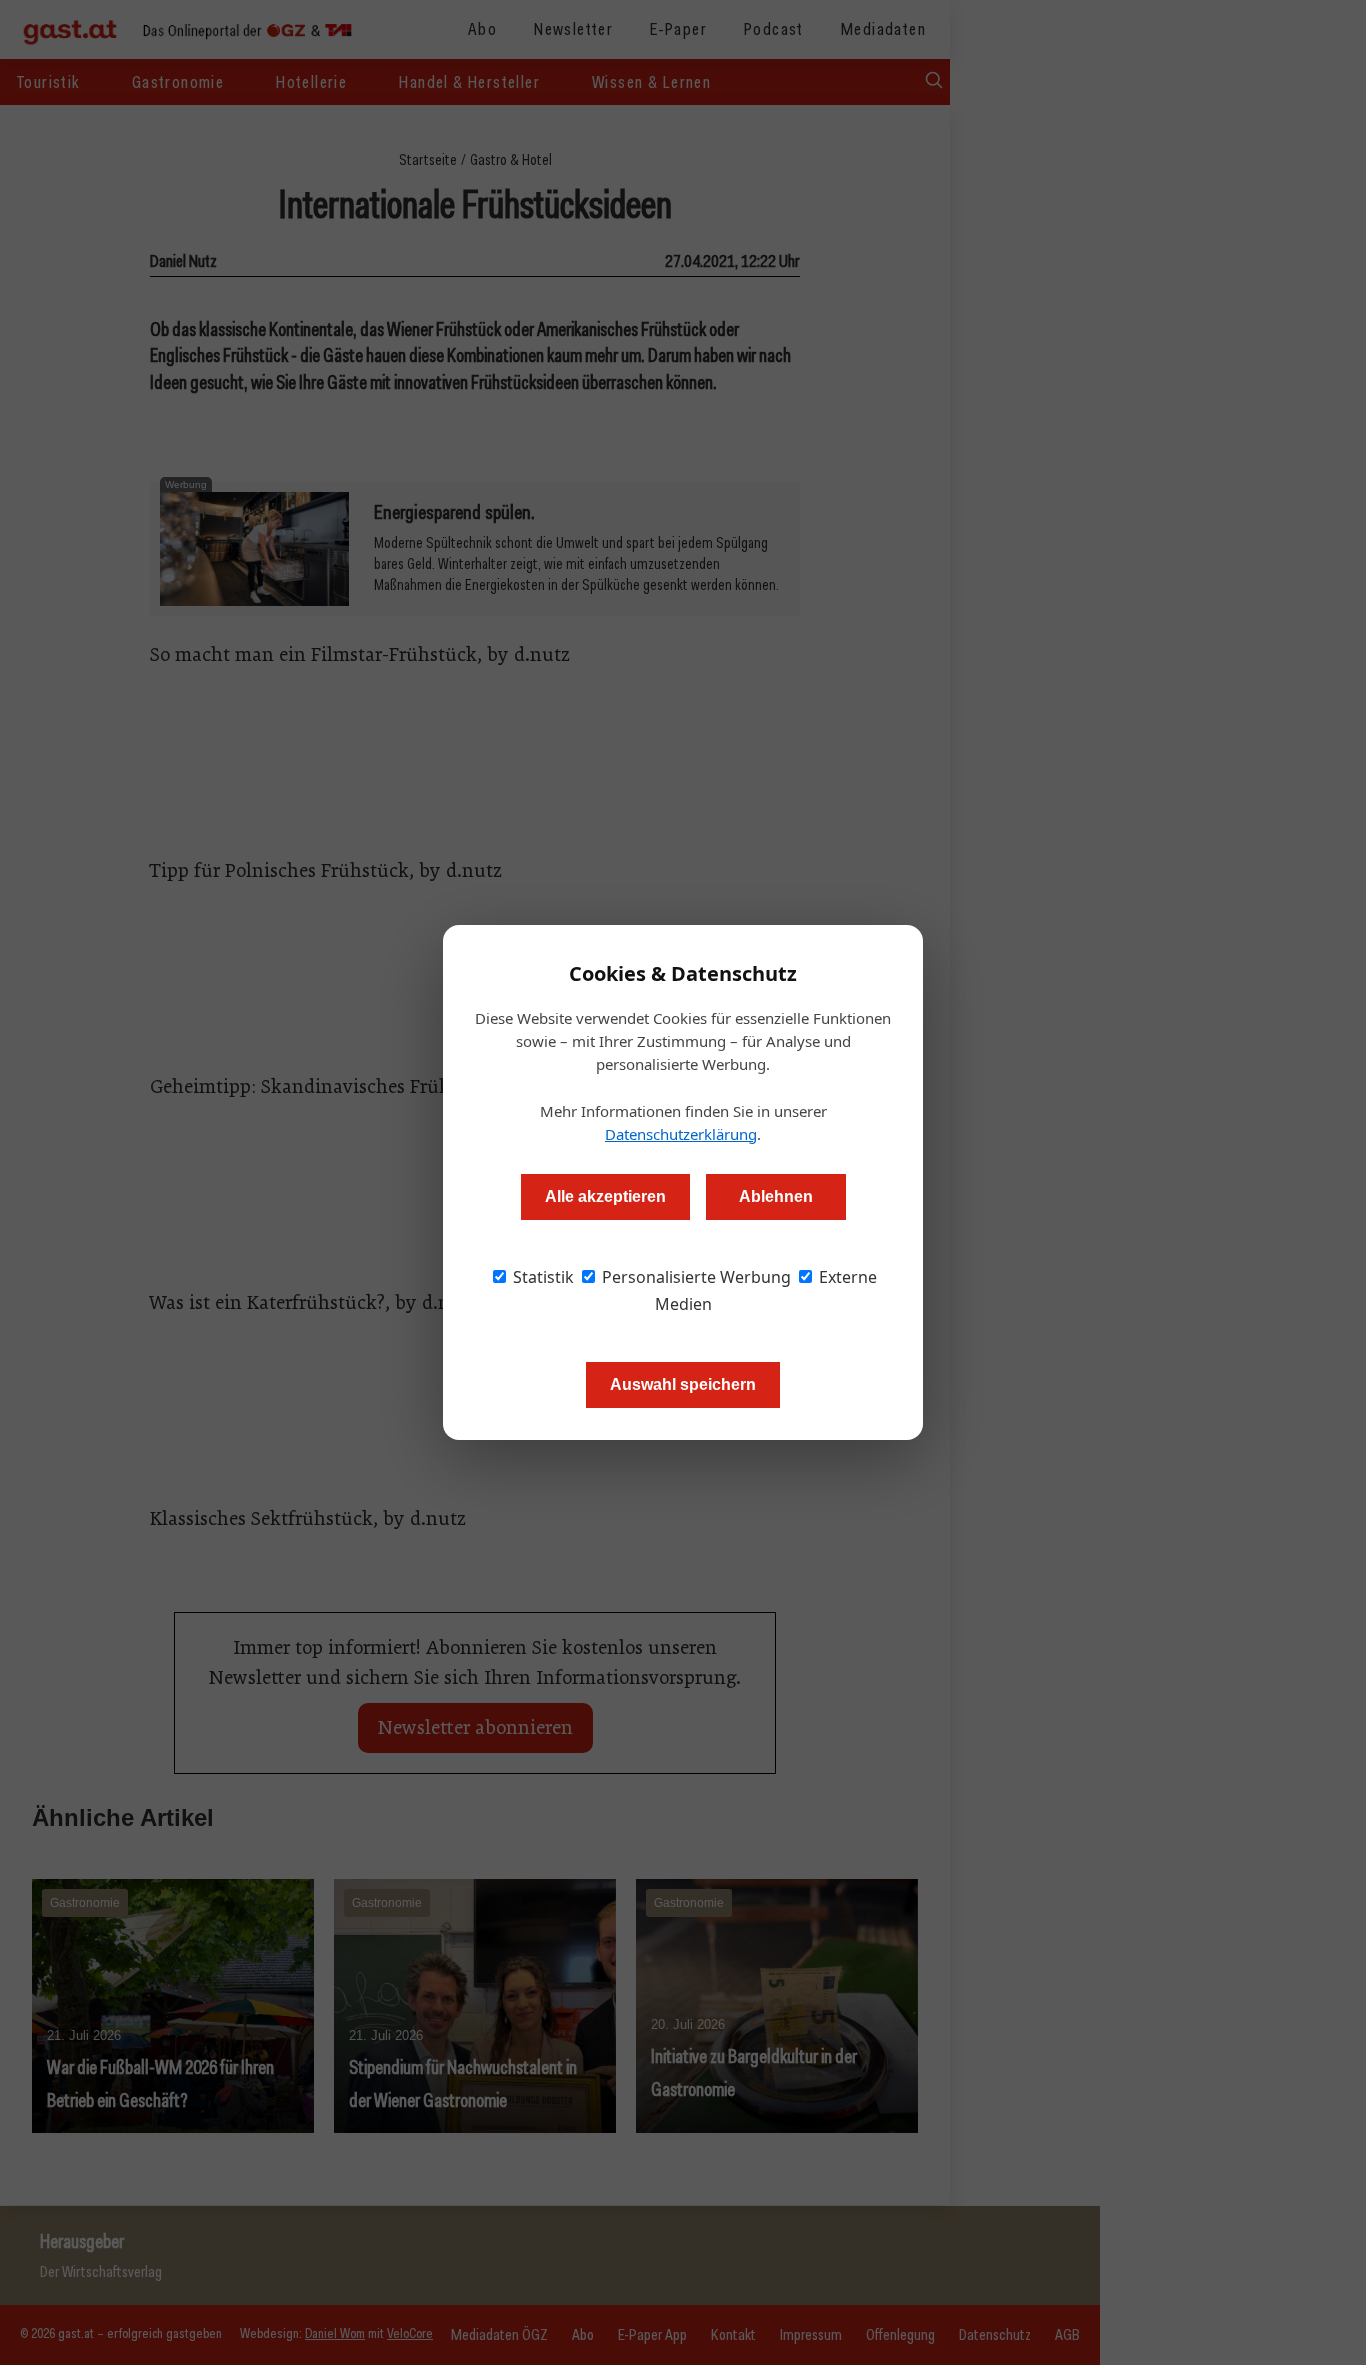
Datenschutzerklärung (681, 1134)
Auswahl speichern (683, 1384)
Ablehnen (776, 1196)
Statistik (541, 1277)
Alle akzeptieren (605, 1196)
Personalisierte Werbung (694, 1277)
